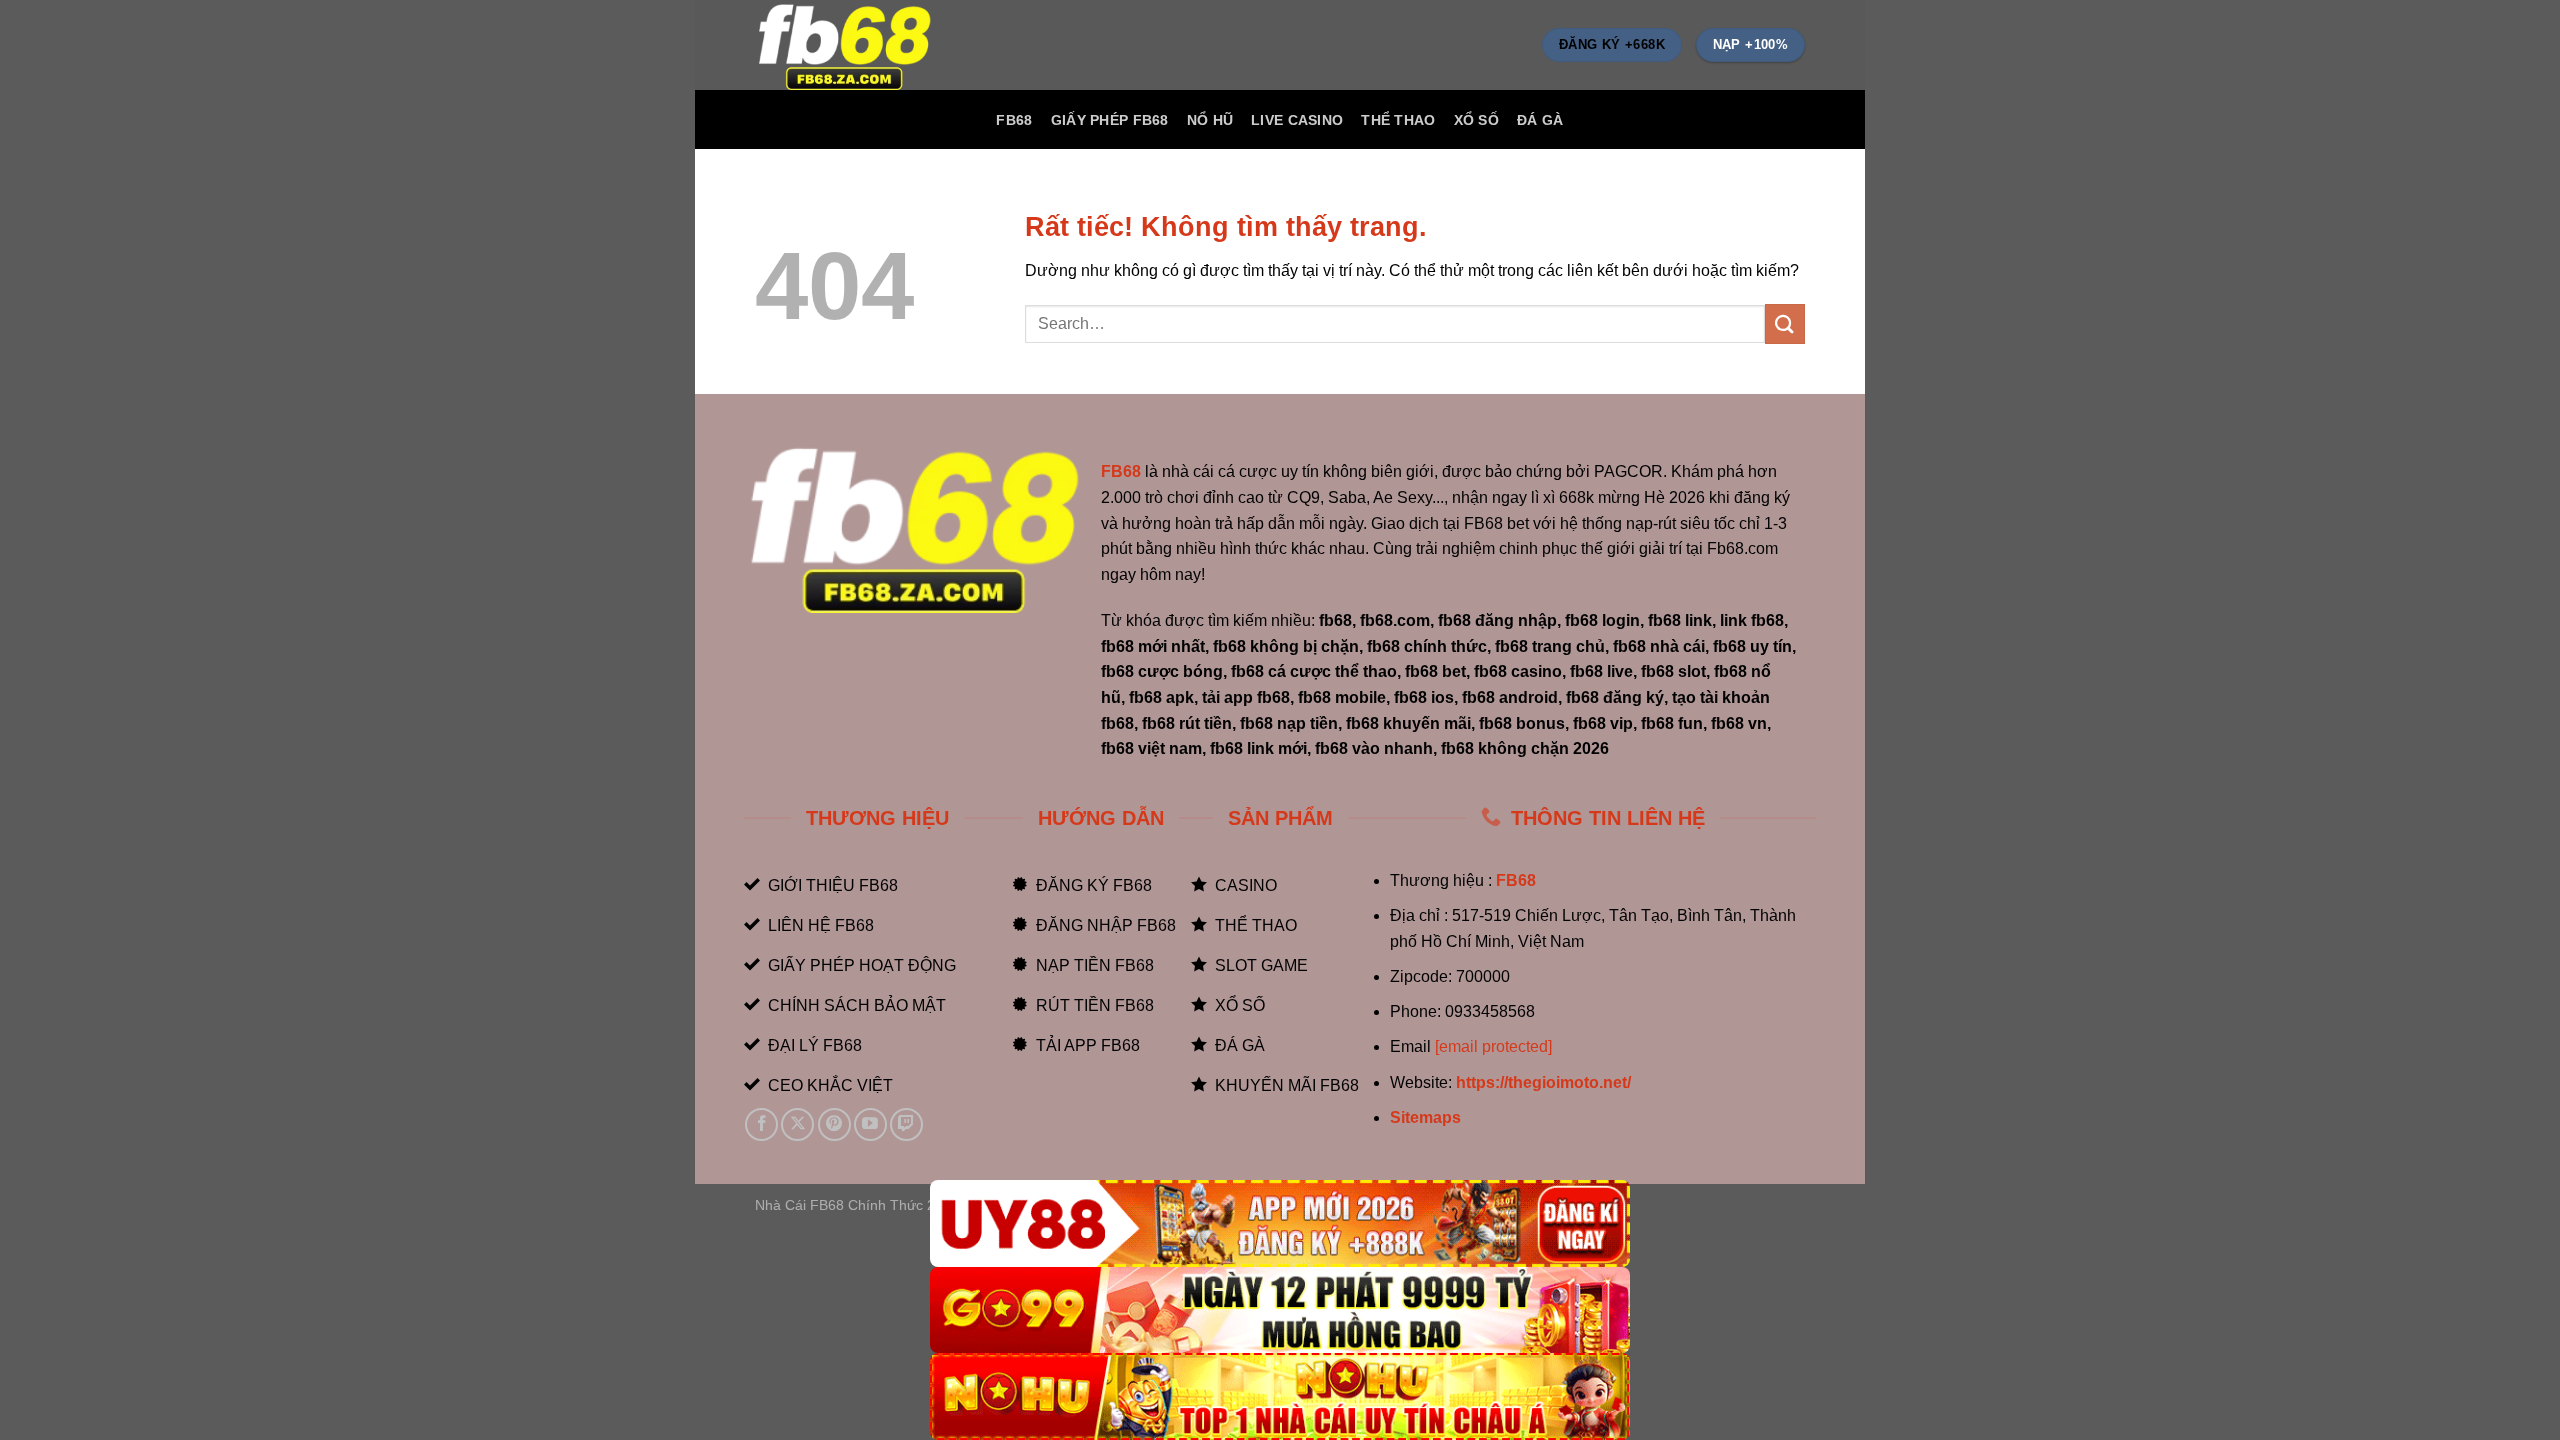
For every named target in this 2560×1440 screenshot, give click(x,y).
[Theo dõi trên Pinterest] (834, 1124)
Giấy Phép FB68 (1110, 120)
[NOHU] (1280, 1396)
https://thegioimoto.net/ (1543, 1082)
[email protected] (1493, 1046)
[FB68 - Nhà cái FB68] (855, 45)
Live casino (1297, 120)
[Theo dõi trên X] (797, 1124)
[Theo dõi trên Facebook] (761, 1124)
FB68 (1014, 120)
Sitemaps (1425, 1117)
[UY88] (1280, 1223)
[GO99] (1280, 1310)
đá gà (1540, 120)
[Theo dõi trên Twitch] (906, 1124)
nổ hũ (1210, 120)
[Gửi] (1785, 323)
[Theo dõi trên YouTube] (870, 1124)
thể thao (1398, 120)
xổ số (1476, 120)
